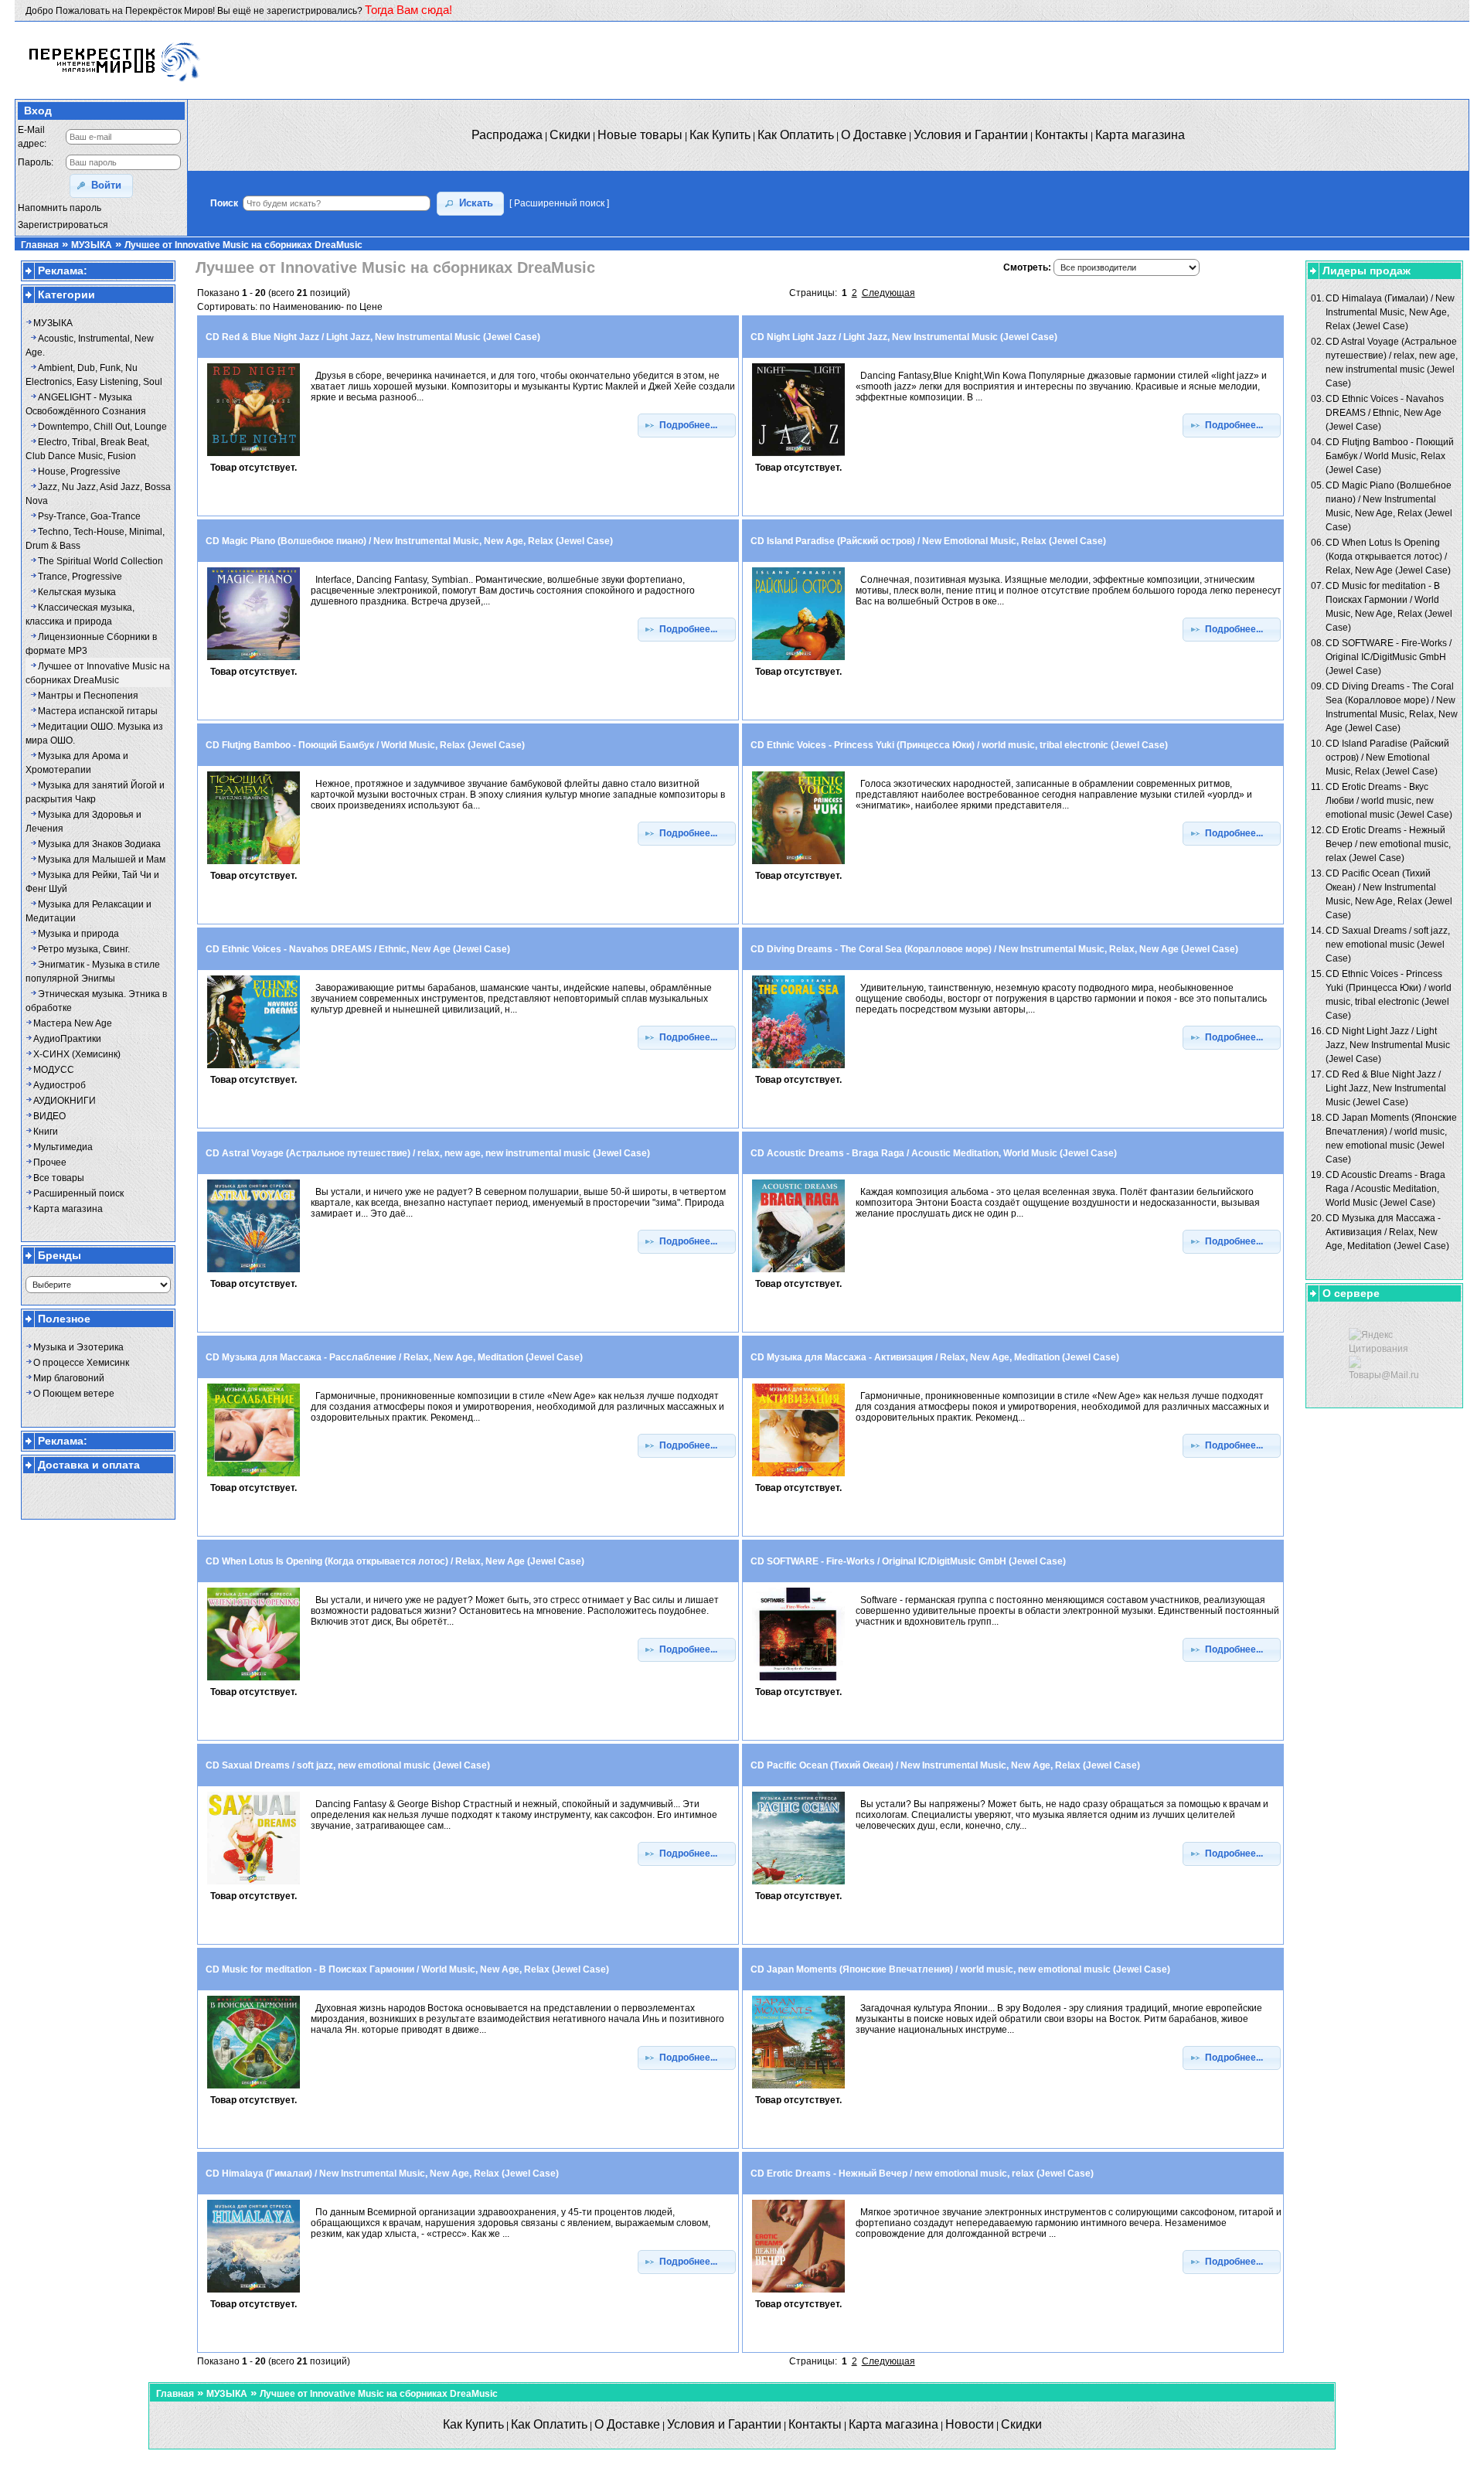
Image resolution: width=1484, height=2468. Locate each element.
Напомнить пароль (60, 208)
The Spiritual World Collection (100, 561)
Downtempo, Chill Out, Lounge (102, 427)
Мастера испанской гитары (98, 711)
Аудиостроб (60, 1085)
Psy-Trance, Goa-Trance (89, 516)
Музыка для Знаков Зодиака (99, 844)
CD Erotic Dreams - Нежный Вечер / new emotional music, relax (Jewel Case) (1388, 844)
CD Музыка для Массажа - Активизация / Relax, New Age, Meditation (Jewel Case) (1387, 1232)
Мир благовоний (69, 1378)
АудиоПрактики (67, 1039)
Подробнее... (692, 425)
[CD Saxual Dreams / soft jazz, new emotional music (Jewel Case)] (254, 1885)
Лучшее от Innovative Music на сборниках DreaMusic (243, 245)
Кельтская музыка (77, 592)
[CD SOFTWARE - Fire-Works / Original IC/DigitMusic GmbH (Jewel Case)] (798, 1681)
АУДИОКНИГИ (65, 1101)
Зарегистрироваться (63, 225)
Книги (46, 1132)
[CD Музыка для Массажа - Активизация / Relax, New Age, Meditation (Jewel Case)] (798, 1477)
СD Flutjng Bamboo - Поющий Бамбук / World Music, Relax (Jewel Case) (1390, 456)
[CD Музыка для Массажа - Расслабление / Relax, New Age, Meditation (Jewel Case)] (254, 1477)
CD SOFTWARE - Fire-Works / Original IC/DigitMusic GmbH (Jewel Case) (1389, 657)
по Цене (364, 307)
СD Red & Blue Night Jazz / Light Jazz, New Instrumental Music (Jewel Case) (1386, 1088)
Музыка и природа (78, 934)
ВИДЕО (49, 1116)
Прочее (50, 1163)
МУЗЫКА (92, 245)
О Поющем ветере (74, 1394)
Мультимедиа (63, 1147)
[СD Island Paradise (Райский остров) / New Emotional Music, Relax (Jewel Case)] (798, 661)
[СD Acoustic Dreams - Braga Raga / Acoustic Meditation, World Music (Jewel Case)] (798, 1273)
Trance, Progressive (80, 577)
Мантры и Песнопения (88, 696)
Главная (40, 245)
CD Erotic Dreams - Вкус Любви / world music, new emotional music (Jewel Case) (1389, 801)
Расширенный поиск (78, 1193)
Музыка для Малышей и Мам (102, 860)
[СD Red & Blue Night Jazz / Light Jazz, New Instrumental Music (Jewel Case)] (254, 457)
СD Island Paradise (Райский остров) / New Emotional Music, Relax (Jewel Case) (1387, 757)
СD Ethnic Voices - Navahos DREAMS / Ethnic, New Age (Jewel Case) (1385, 413)
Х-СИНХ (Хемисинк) (77, 1054)
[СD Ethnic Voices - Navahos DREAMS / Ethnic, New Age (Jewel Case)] (254, 1069)
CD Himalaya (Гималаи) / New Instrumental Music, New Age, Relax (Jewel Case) (1390, 312)
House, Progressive (79, 471)
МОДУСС (54, 1070)
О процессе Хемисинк (81, 1363)
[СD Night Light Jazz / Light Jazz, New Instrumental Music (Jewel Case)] (798, 457)
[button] (101, 186)
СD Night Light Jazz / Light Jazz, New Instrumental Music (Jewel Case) (1388, 1045)
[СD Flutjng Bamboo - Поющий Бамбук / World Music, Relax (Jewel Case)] (254, 865)
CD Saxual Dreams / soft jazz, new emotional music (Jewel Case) (1388, 945)
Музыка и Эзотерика (78, 1347)
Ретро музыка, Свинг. (84, 949)
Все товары (59, 1178)
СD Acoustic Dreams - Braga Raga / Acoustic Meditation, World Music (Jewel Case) (1385, 1189)
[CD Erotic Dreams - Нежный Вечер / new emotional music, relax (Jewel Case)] (798, 2293)
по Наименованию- (302, 307)
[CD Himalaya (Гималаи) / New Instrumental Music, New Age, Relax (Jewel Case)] (254, 2293)
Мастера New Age (73, 1023)
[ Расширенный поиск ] (559, 203)
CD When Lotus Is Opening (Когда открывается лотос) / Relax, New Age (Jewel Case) (1388, 557)
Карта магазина (68, 1209)
